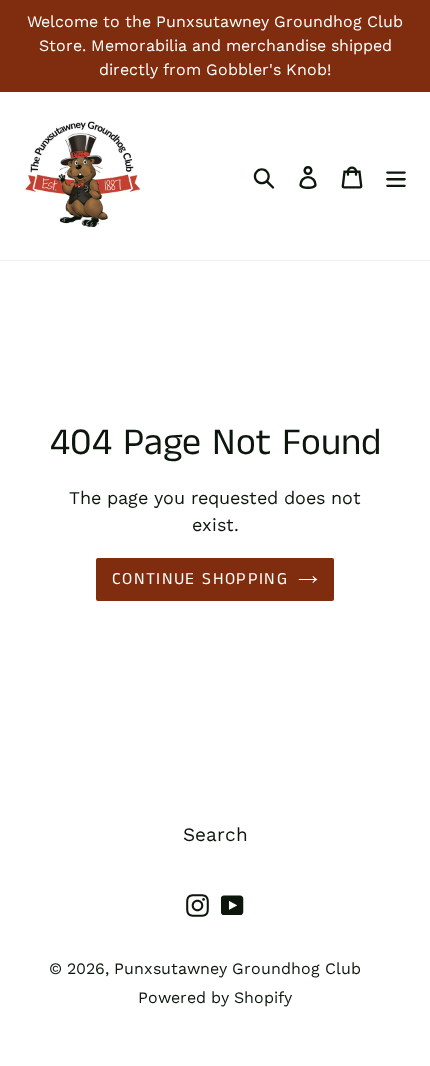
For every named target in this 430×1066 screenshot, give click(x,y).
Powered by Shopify (215, 997)
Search (215, 834)
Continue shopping (200, 579)
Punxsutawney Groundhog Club (237, 968)
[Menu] (396, 176)
